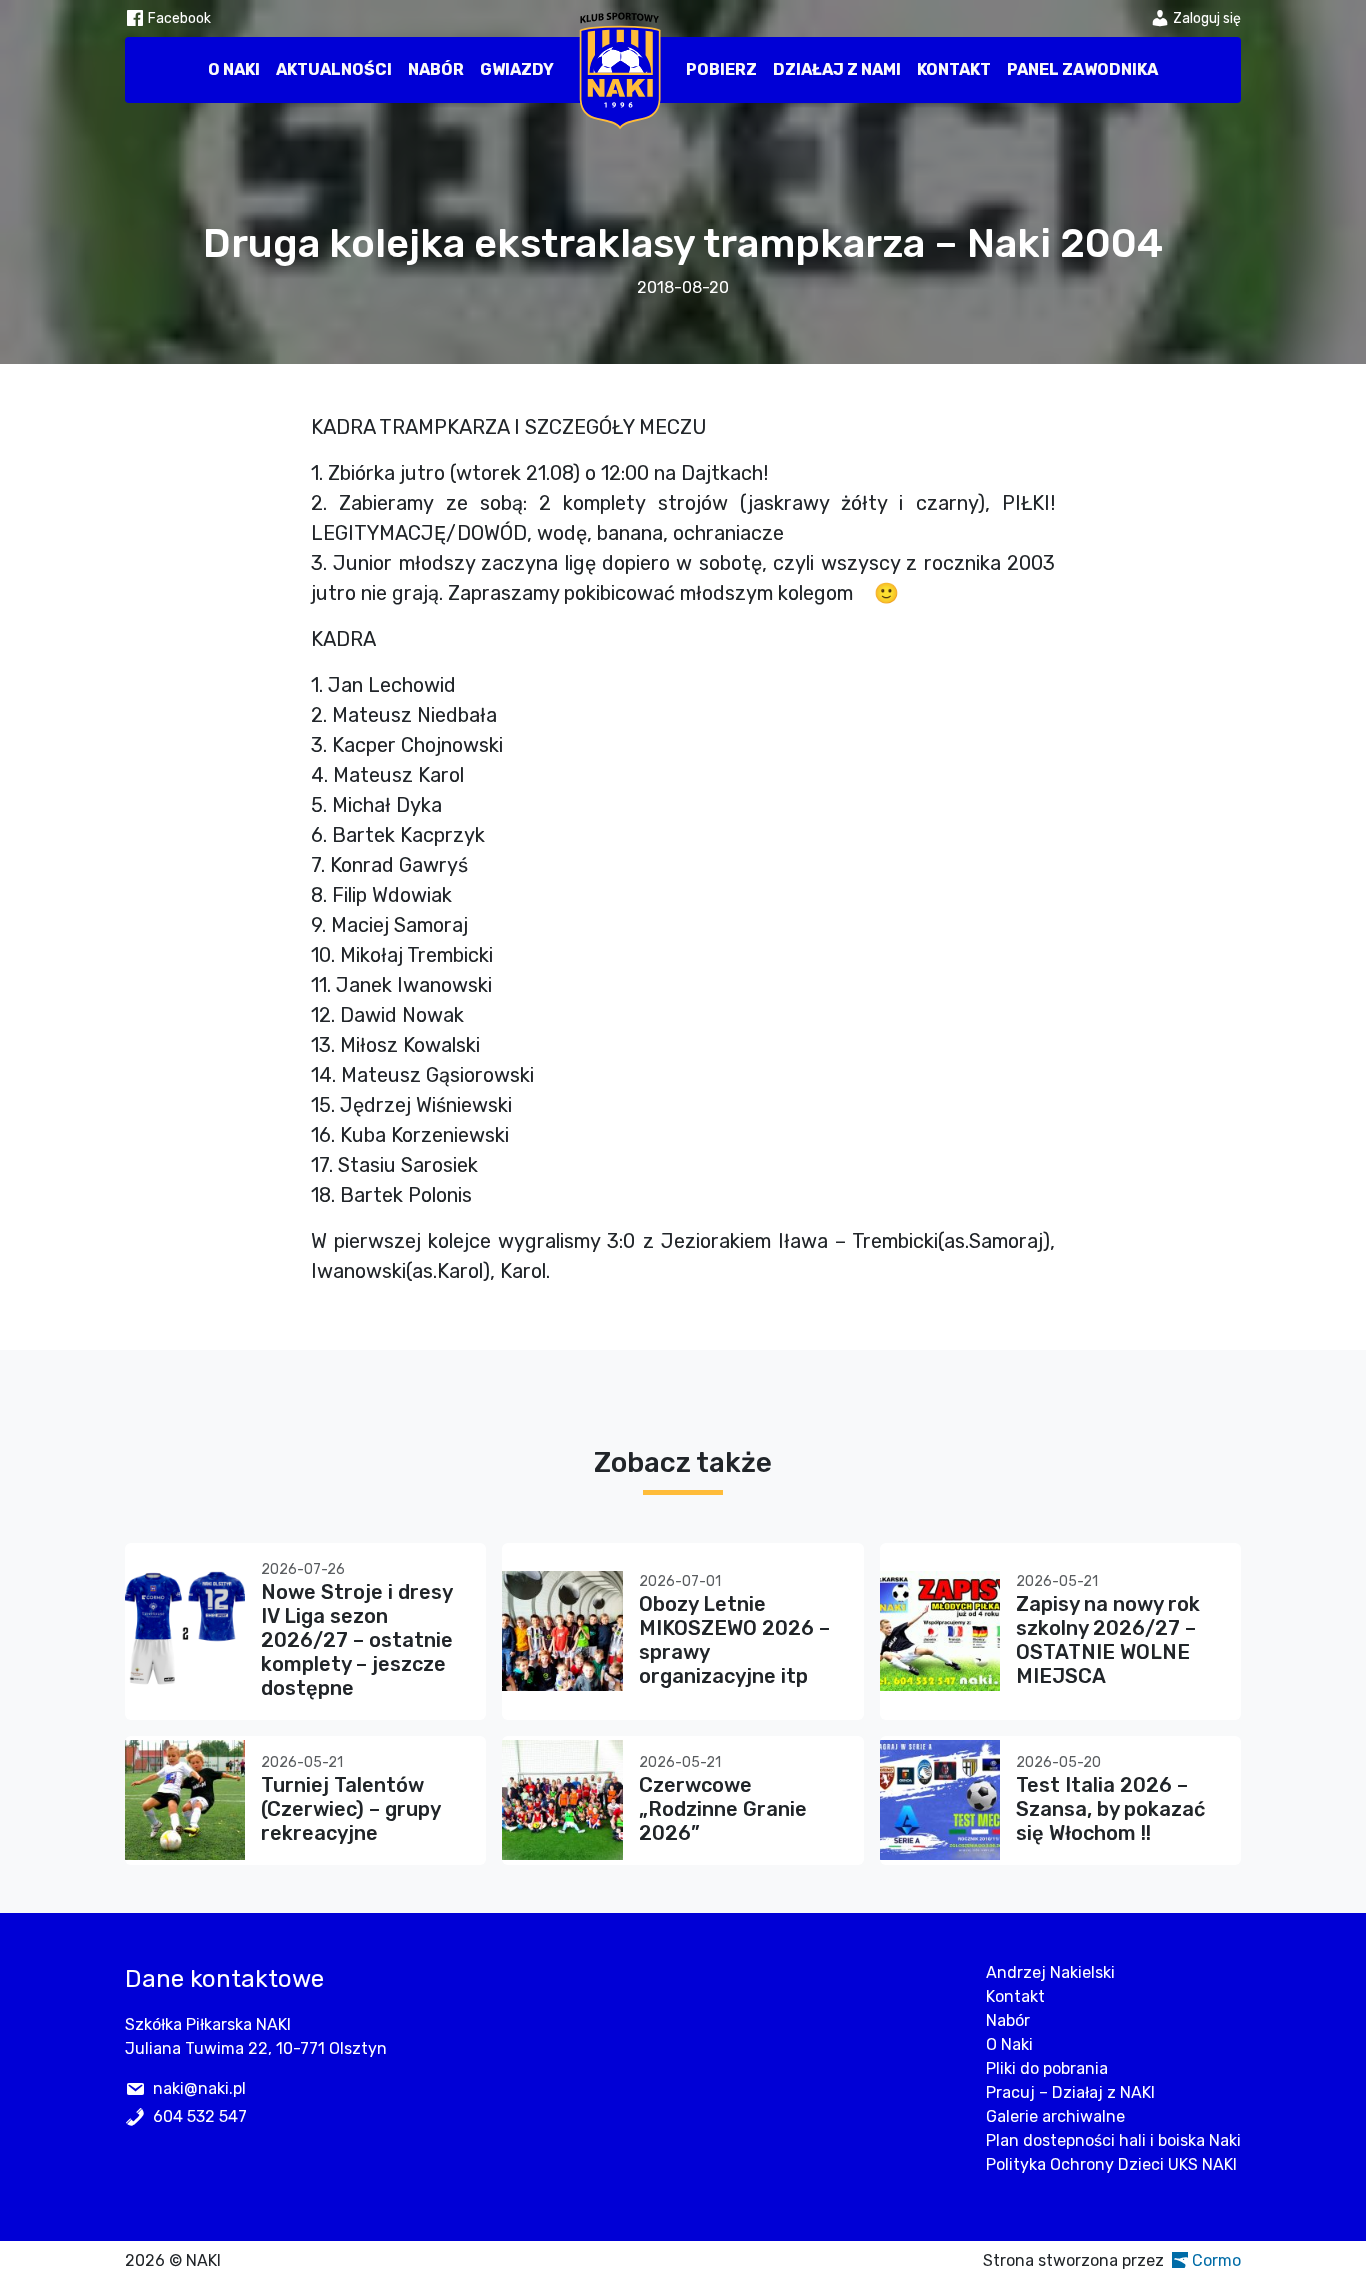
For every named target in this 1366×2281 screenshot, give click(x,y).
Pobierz (721, 69)
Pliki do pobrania (1047, 2068)
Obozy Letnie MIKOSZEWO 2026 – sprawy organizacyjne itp (734, 1640)
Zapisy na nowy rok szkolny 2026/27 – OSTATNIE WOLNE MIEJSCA (1108, 1640)
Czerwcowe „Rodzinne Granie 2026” (723, 1809)
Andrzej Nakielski (1050, 1972)
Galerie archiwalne (1055, 2116)
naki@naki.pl (199, 2088)
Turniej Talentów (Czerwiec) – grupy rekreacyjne (350, 1809)
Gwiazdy (517, 69)
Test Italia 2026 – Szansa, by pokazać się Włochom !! (1110, 1809)
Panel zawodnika (1082, 69)
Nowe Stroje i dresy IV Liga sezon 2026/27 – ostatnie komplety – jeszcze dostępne (357, 1640)
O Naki (234, 69)
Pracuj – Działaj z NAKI (1070, 2092)
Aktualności (334, 69)
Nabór (436, 69)
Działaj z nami (837, 69)
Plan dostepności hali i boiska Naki (1113, 2140)
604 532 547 (200, 2116)
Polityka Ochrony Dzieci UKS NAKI (1111, 2164)
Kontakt (954, 69)
